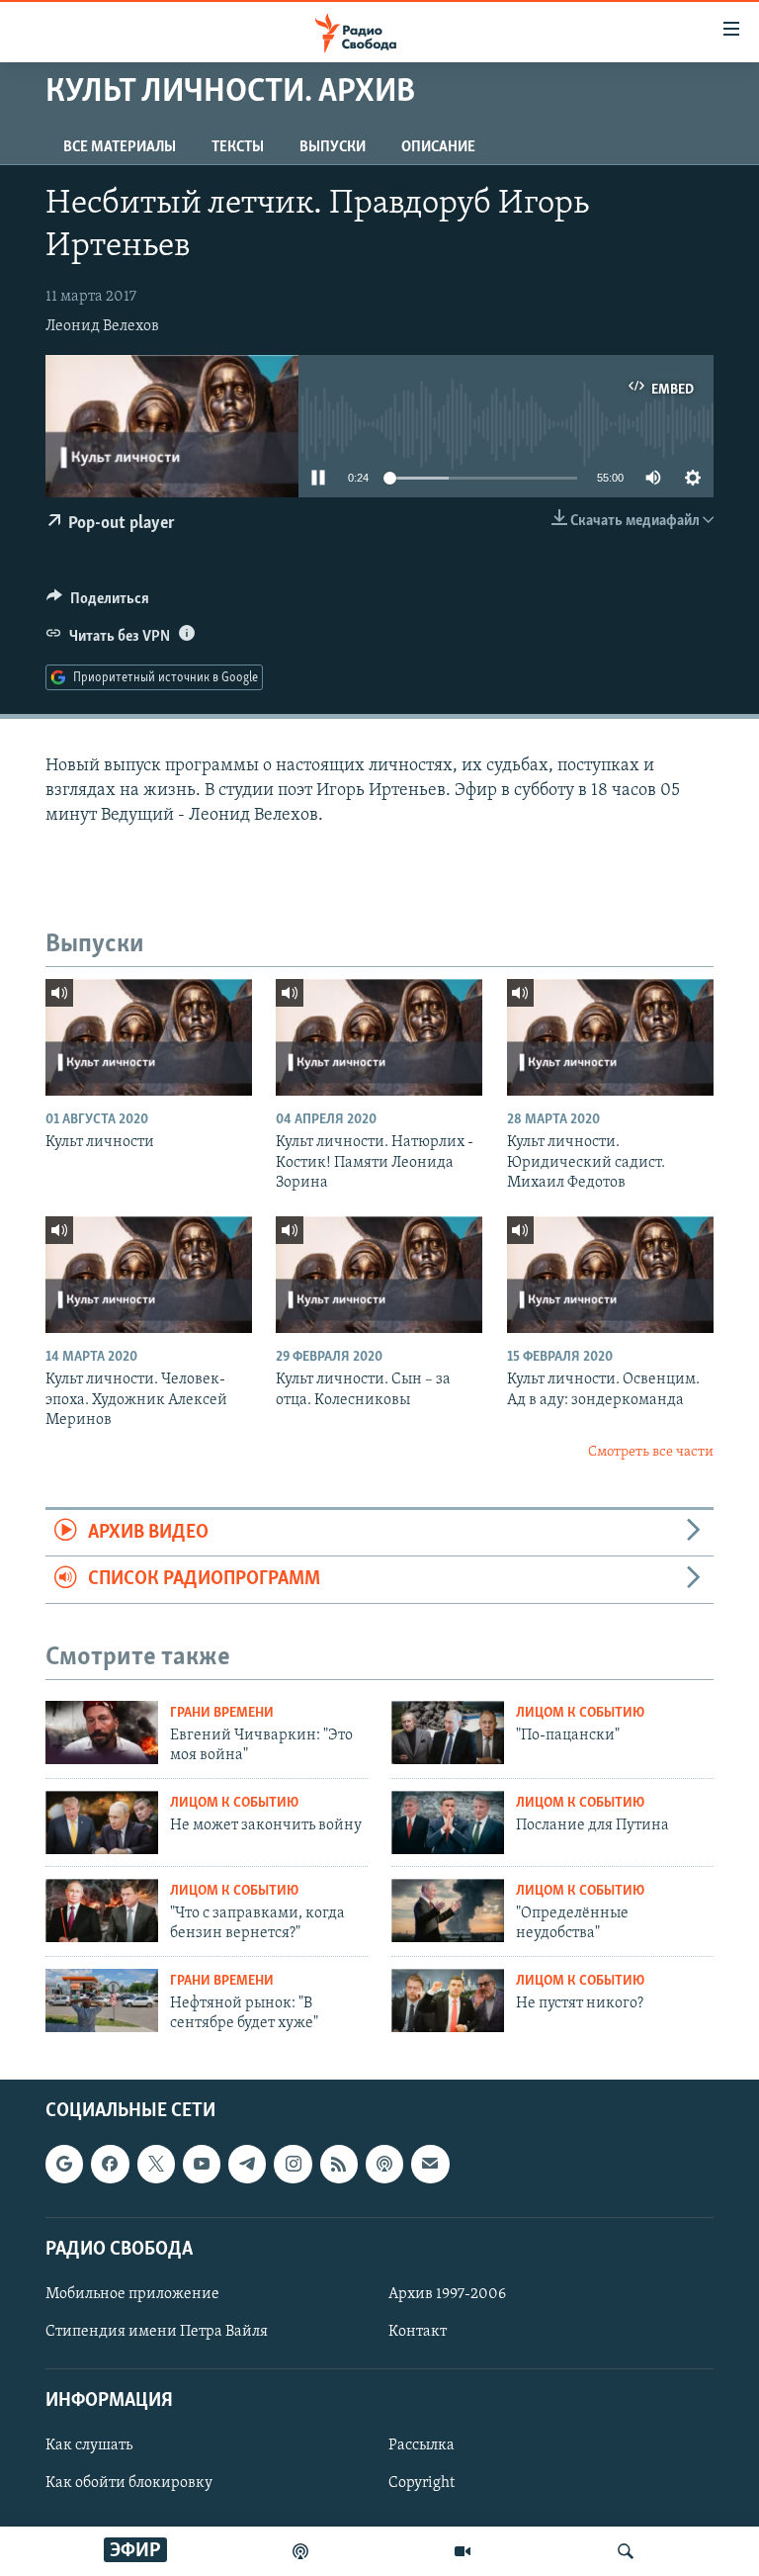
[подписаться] (430, 2164)
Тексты (238, 147)
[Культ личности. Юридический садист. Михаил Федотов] (610, 1037)
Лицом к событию (580, 1713)
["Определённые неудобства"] (448, 1910)
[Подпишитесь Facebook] (110, 2164)
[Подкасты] (384, 2164)
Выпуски (333, 147)
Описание (438, 147)
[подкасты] (300, 2551)
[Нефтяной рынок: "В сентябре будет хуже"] (102, 2000)
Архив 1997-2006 (447, 2294)
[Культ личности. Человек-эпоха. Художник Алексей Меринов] (149, 1275)
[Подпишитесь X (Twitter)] (156, 2164)
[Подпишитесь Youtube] (202, 2164)
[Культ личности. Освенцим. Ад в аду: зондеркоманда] (610, 1275)
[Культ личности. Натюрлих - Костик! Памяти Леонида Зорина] (379, 1037)
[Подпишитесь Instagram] (293, 2164)
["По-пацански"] (448, 1732)
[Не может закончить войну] (102, 1822)
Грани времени (222, 1713)
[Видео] (463, 2551)
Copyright (422, 2483)
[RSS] (339, 2164)
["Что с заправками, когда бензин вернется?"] (102, 1910)
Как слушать (89, 2445)
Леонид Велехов (102, 326)
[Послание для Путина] (448, 1822)
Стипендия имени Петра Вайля (157, 2332)
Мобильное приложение (132, 2294)
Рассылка (422, 2445)
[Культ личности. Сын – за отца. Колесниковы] (379, 1275)
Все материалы (120, 147)
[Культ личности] (149, 1037)
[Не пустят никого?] (448, 2000)
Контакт (418, 2332)
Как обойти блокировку (129, 2483)
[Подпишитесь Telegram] (247, 2164)
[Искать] (626, 2551)
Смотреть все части (651, 1452)
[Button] (98, 603)
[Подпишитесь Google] (64, 2164)
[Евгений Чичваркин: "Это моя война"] (102, 1732)
